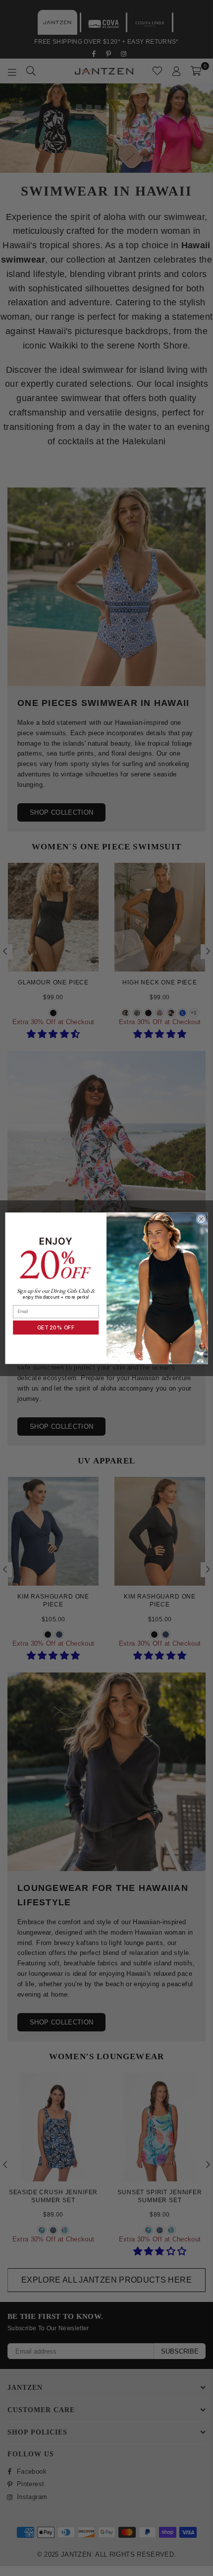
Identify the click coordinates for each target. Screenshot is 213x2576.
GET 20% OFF (56, 1327)
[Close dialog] (201, 1219)
